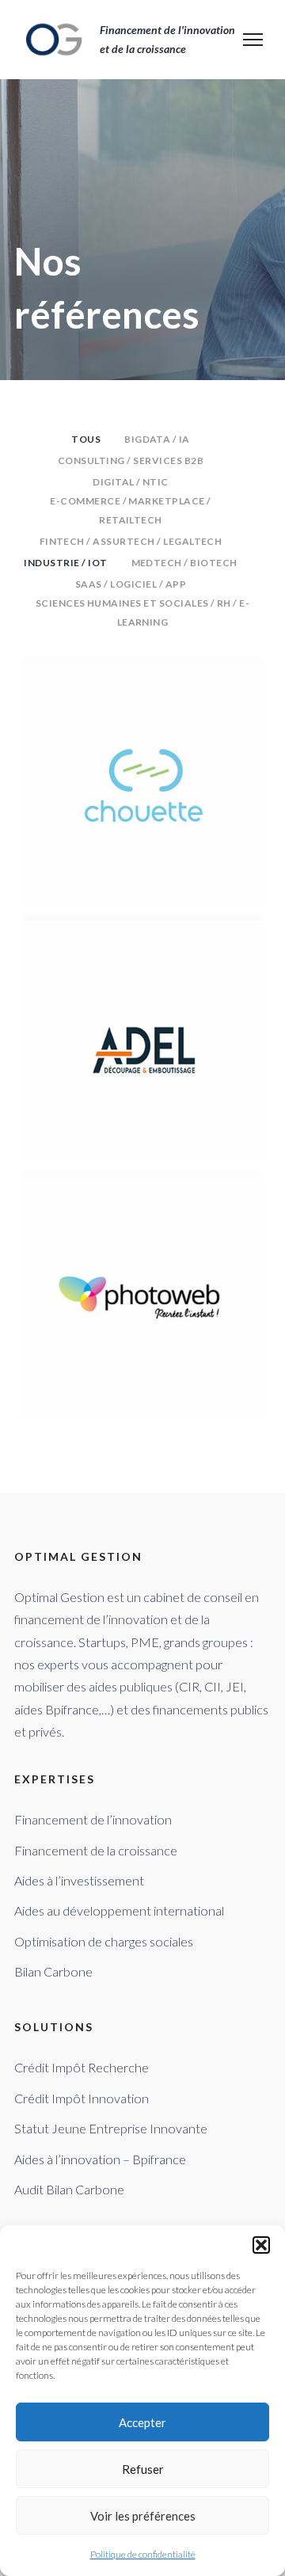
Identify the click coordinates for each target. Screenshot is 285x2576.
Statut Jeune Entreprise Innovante (111, 2128)
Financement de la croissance (96, 1850)
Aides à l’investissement (79, 1880)
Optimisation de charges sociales (104, 1941)
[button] (261, 2245)
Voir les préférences (143, 2516)
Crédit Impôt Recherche (82, 2067)
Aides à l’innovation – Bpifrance (100, 2159)
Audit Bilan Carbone (69, 2189)
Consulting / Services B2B (131, 460)
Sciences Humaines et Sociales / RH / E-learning (143, 613)
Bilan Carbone (53, 1971)
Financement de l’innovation (93, 1819)
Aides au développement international (119, 1910)
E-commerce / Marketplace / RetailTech (130, 510)
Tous (86, 439)
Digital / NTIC (131, 482)
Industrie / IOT (65, 563)
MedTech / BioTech (184, 563)
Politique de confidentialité (143, 2554)
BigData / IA (157, 439)
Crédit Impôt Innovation (82, 2098)
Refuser (143, 2469)
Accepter (142, 2422)
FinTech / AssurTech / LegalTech (131, 541)
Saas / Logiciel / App (131, 584)
